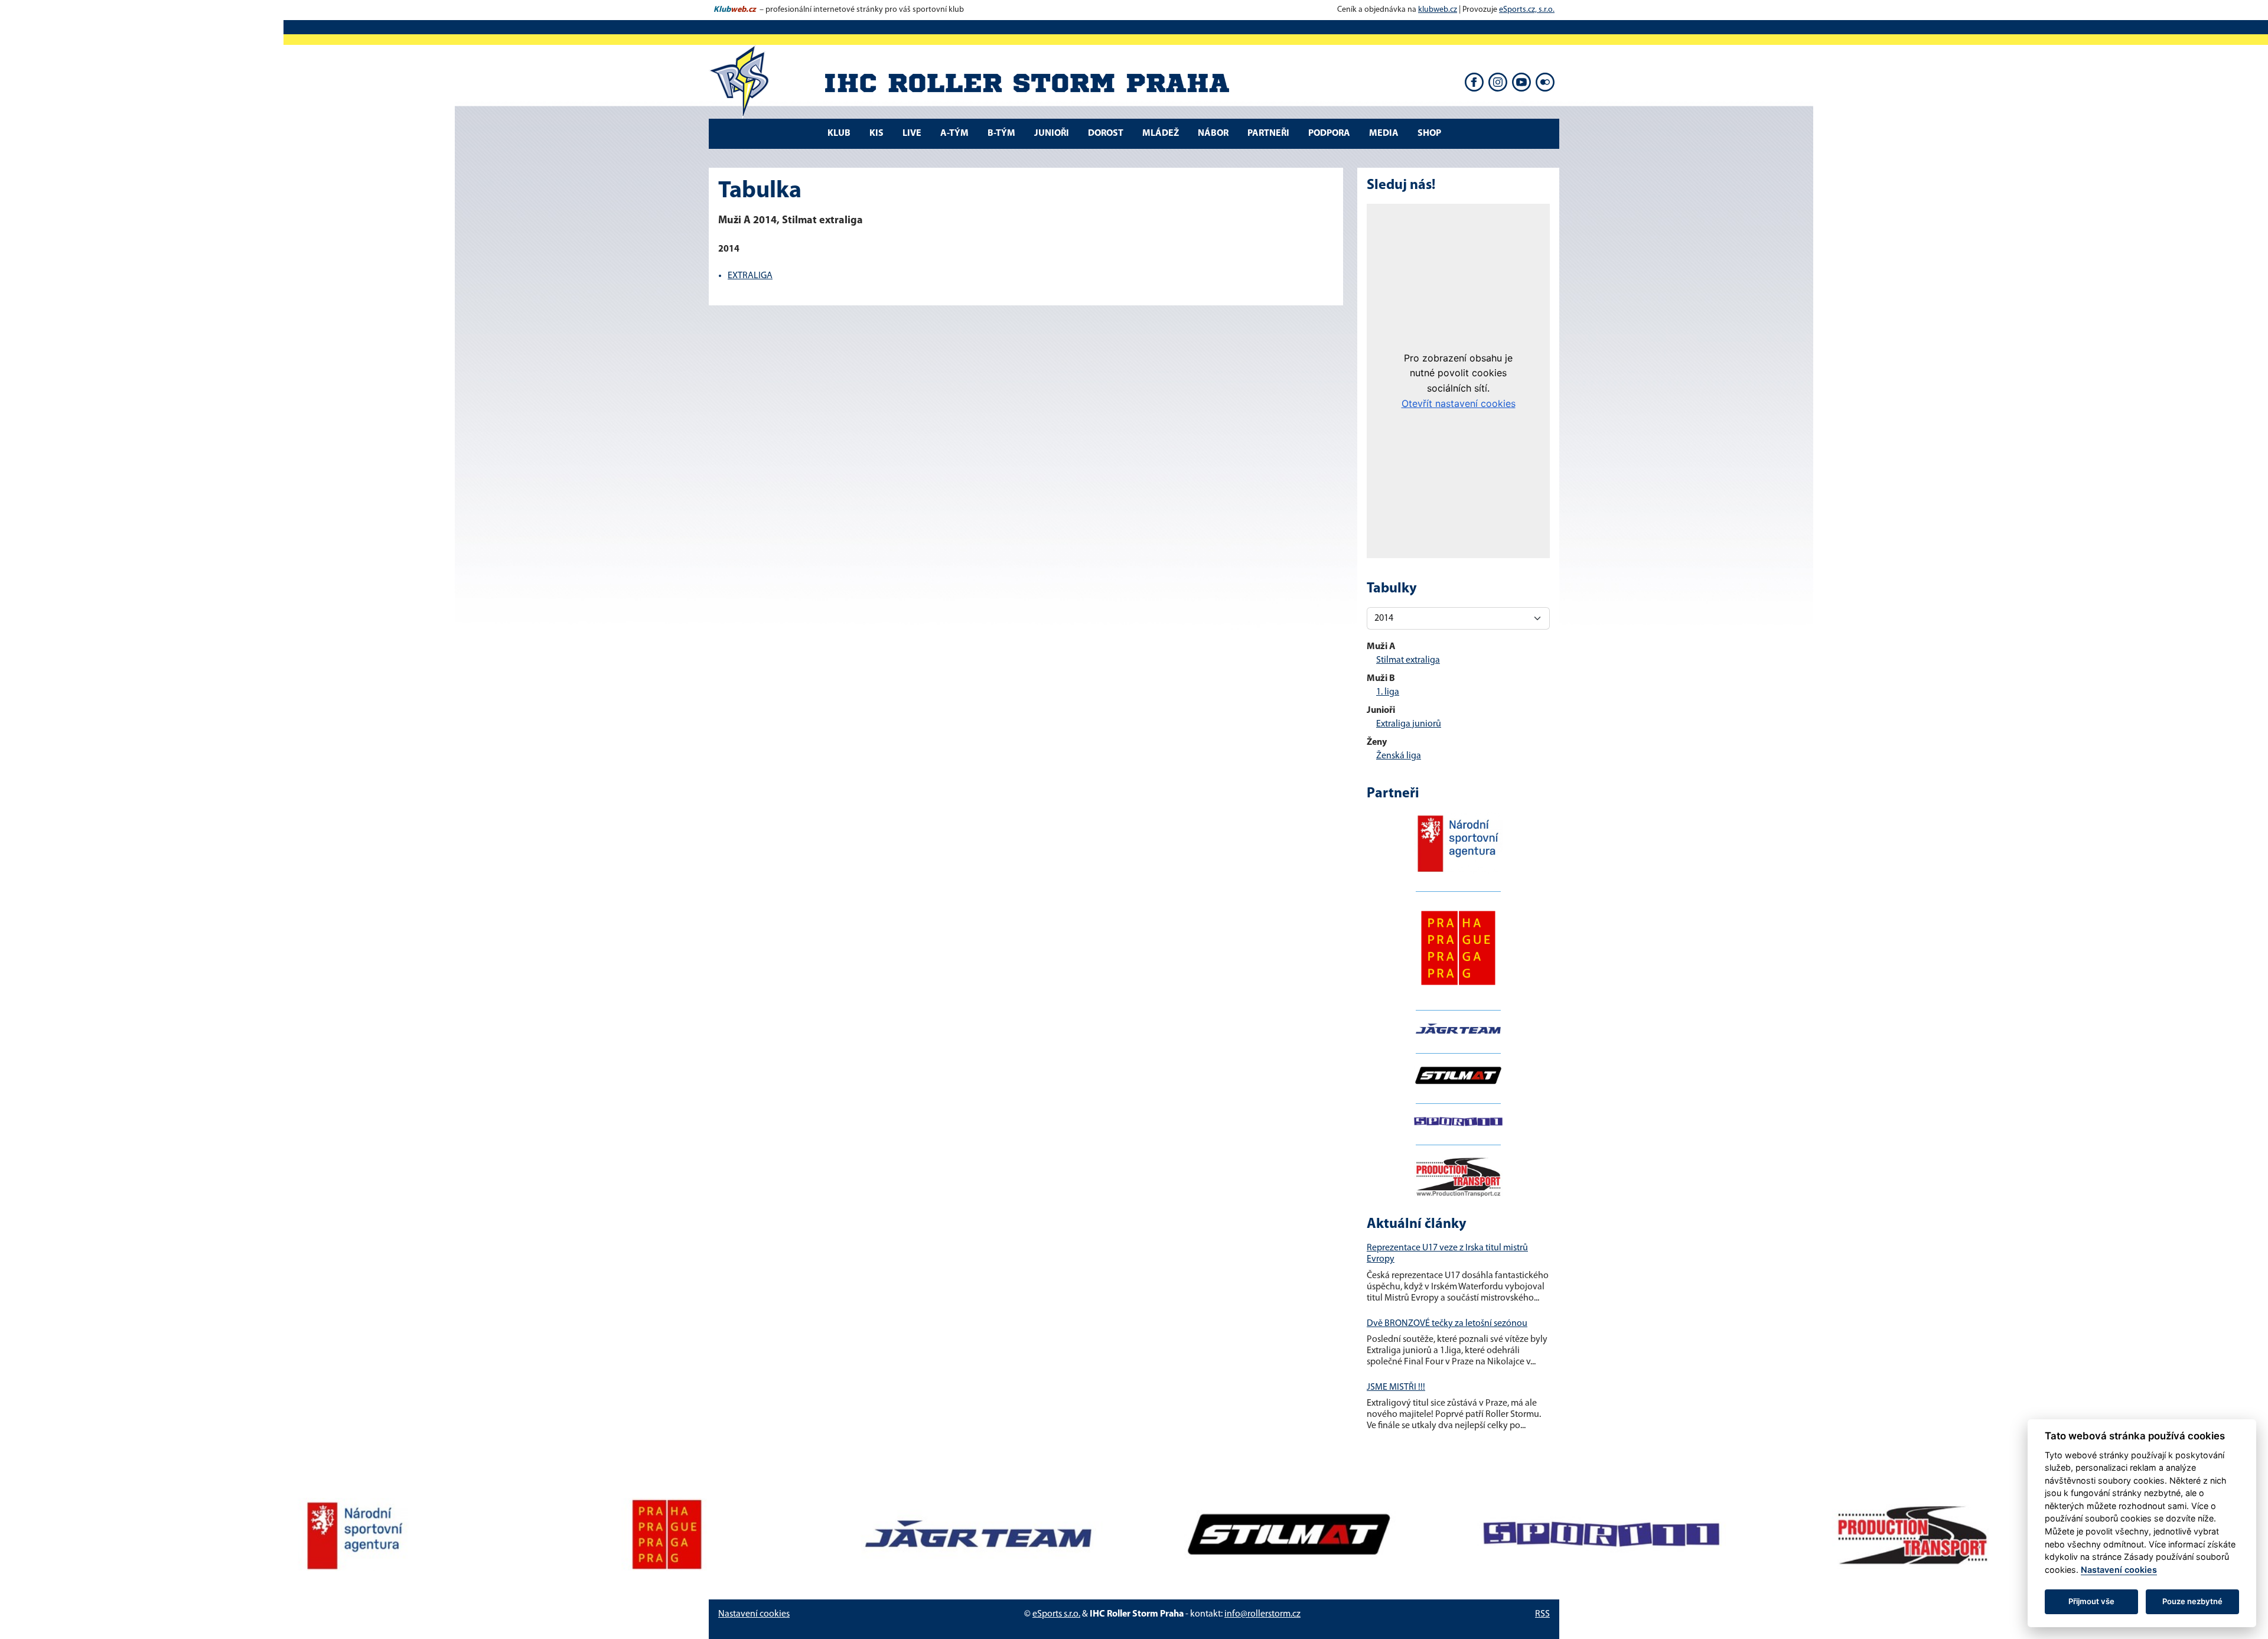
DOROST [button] (1106, 133)
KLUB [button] (839, 133)
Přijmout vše (2091, 1601)
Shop (1429, 133)
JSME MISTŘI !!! (1396, 1387)
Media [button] (1384, 133)
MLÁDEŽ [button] (1161, 133)
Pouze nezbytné (2192, 1601)
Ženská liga (1399, 756)
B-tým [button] (1001, 133)
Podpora (1329, 133)
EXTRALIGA (750, 276)
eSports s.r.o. (1056, 1614)
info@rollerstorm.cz (1262, 1614)
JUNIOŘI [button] (1052, 133)
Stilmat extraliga (1408, 660)
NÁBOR (1213, 133)
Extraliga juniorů (1409, 724)
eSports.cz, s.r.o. (1527, 10)
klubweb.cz (1438, 10)
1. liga (1388, 692)
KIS (876, 133)
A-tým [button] (954, 133)
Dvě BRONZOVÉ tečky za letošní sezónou (1447, 1324)
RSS (1542, 1614)
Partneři (1268, 133)
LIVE (912, 133)
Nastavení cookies (754, 1614)
